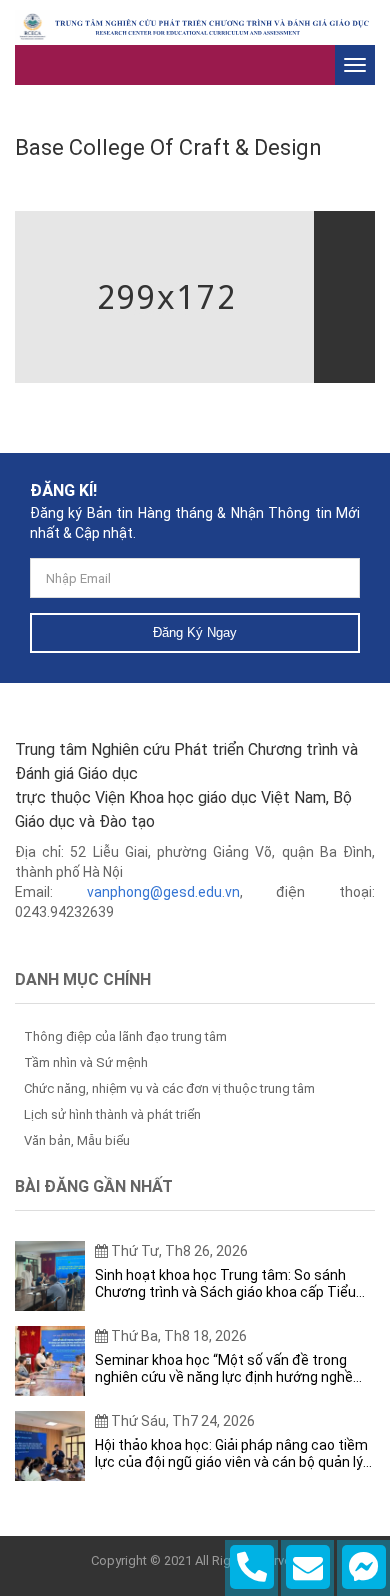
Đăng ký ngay (195, 632)
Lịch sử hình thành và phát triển (112, 1114)
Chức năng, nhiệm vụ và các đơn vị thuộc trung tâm (169, 1088)
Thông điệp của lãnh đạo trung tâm (125, 1036)
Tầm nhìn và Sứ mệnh (86, 1062)
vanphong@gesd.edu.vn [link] (163, 892)
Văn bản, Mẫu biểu (77, 1140)
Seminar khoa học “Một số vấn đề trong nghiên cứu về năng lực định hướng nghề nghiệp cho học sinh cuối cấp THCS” (224, 1369)
